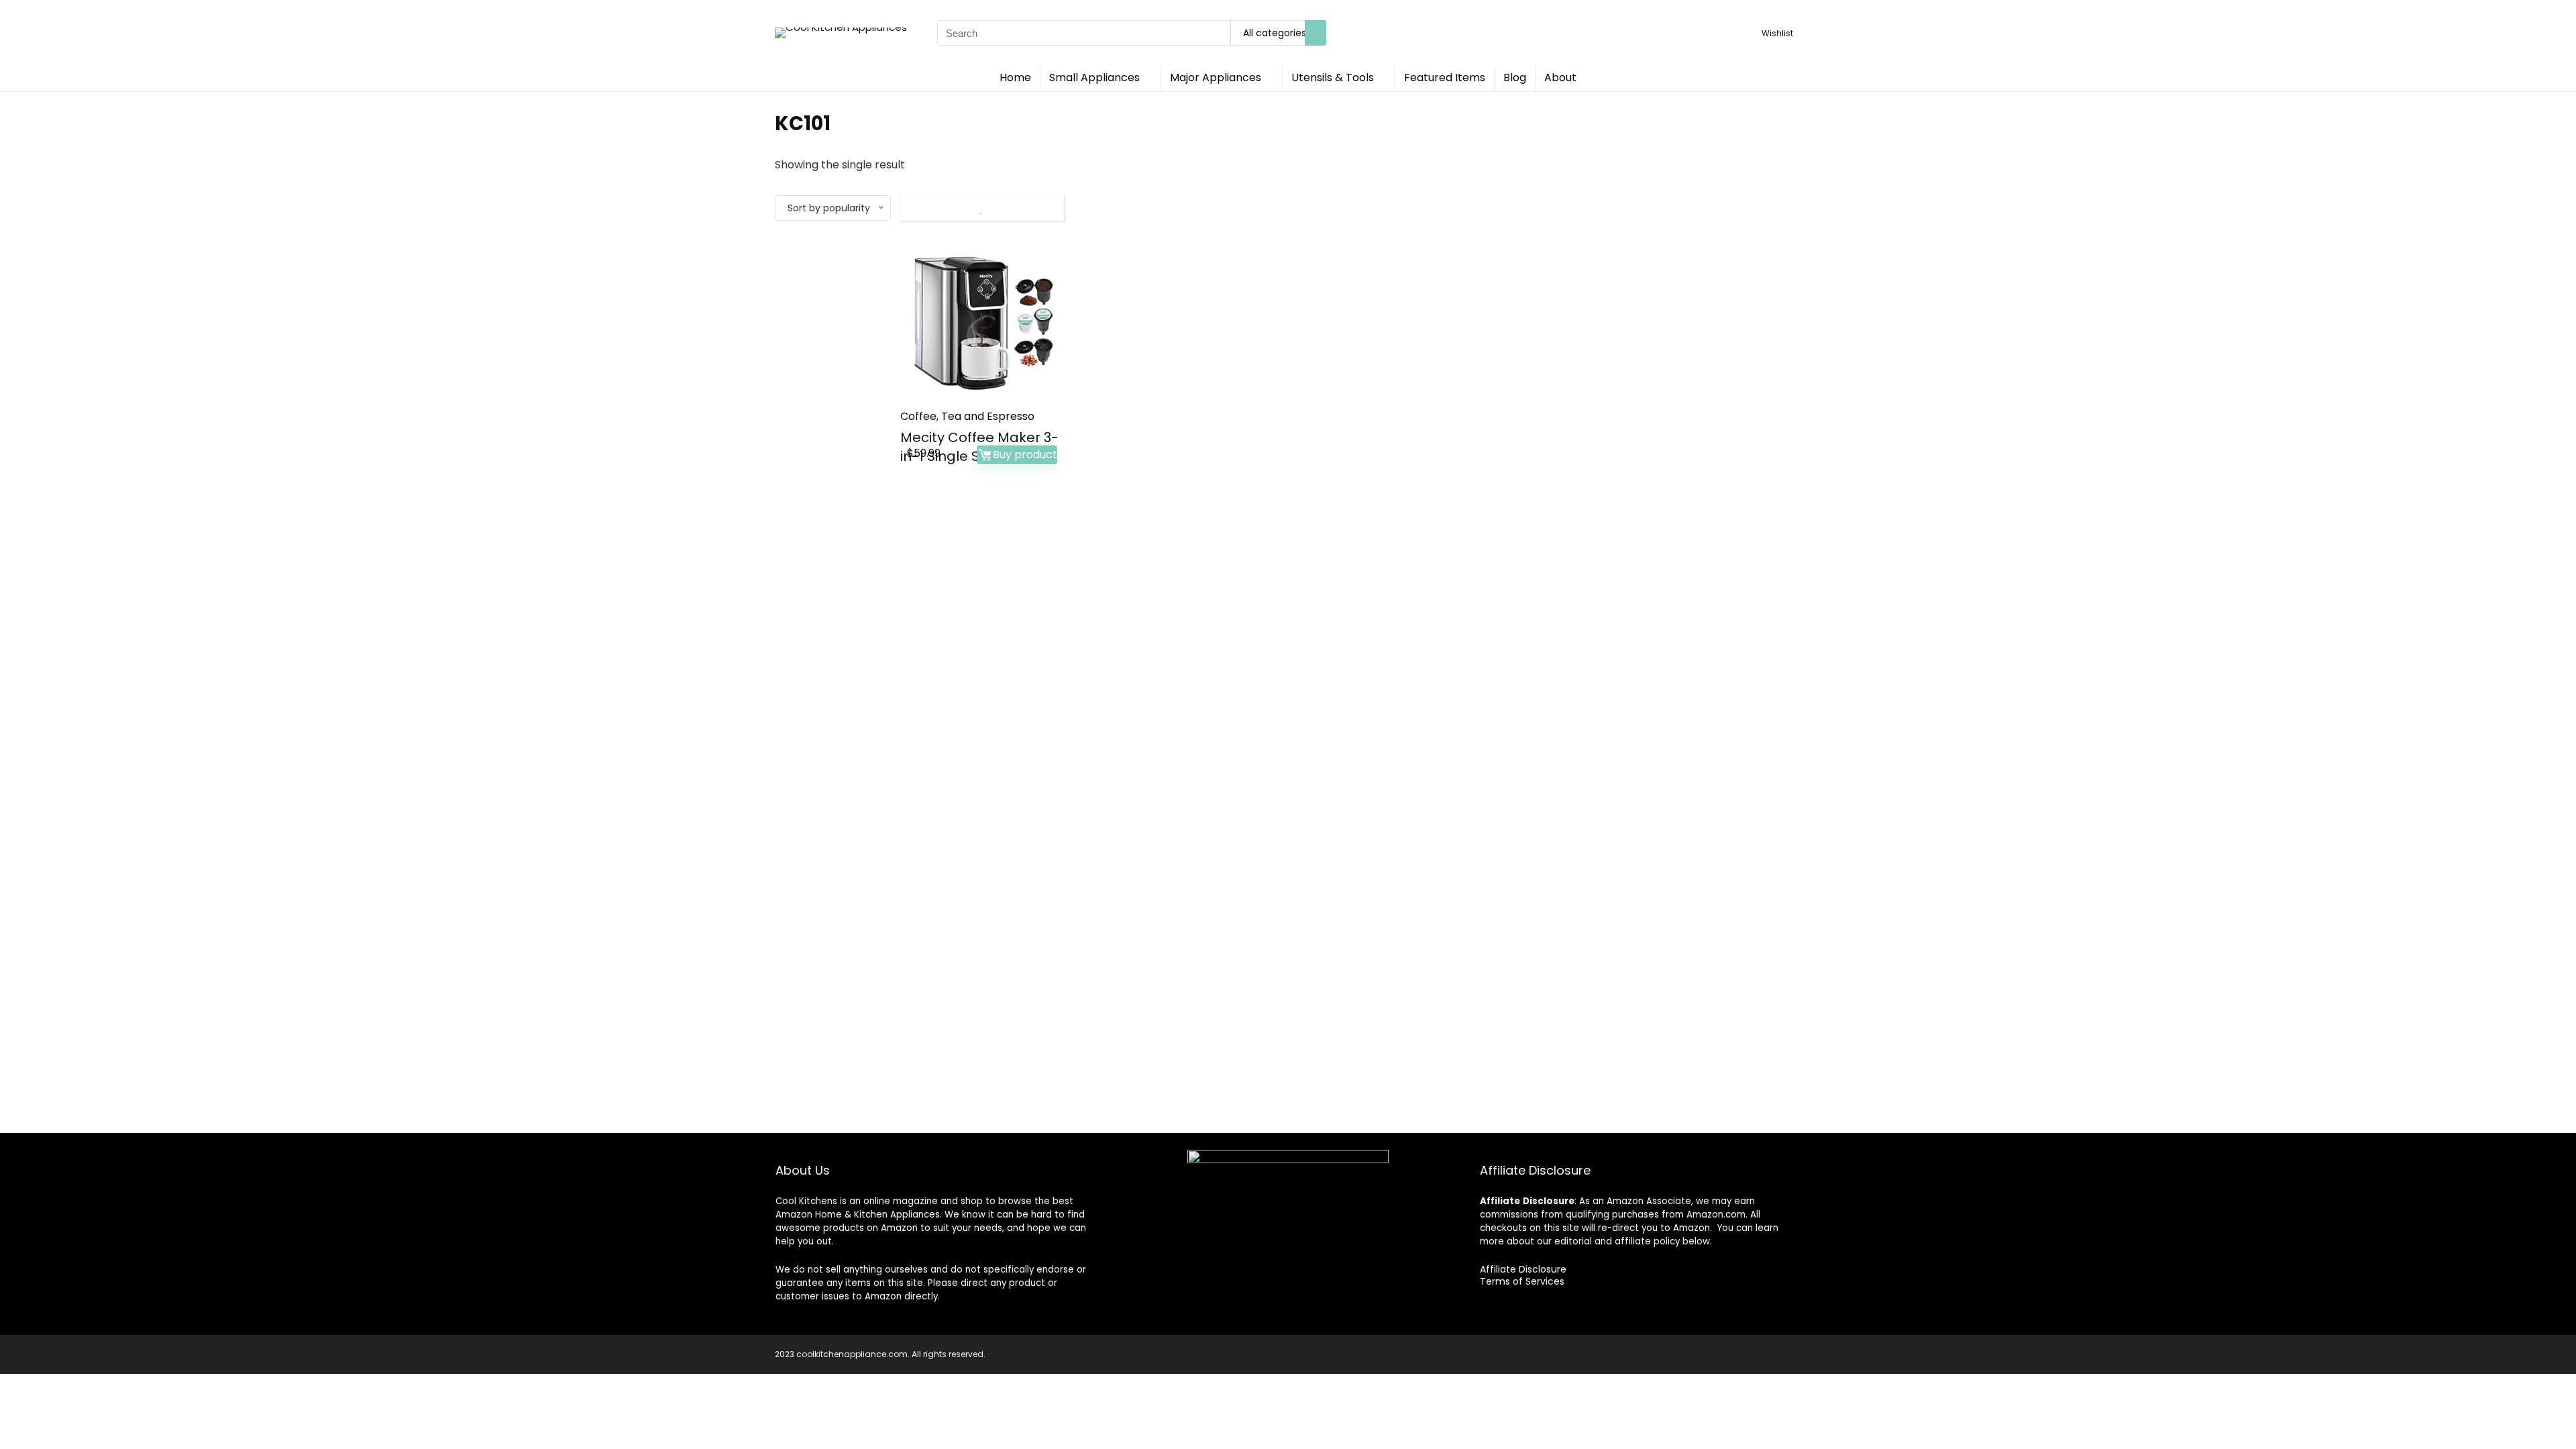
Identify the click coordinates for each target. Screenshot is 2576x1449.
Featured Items (1445, 77)
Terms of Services (1522, 1281)
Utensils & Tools (1333, 77)
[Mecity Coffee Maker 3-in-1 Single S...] (982, 319)
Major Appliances (1216, 77)
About (1560, 77)
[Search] (1316, 33)
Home (1015, 77)
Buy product (1025, 454)
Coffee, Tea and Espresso (967, 416)
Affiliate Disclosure (1523, 1269)
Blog (1515, 77)
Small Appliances (1094, 77)
